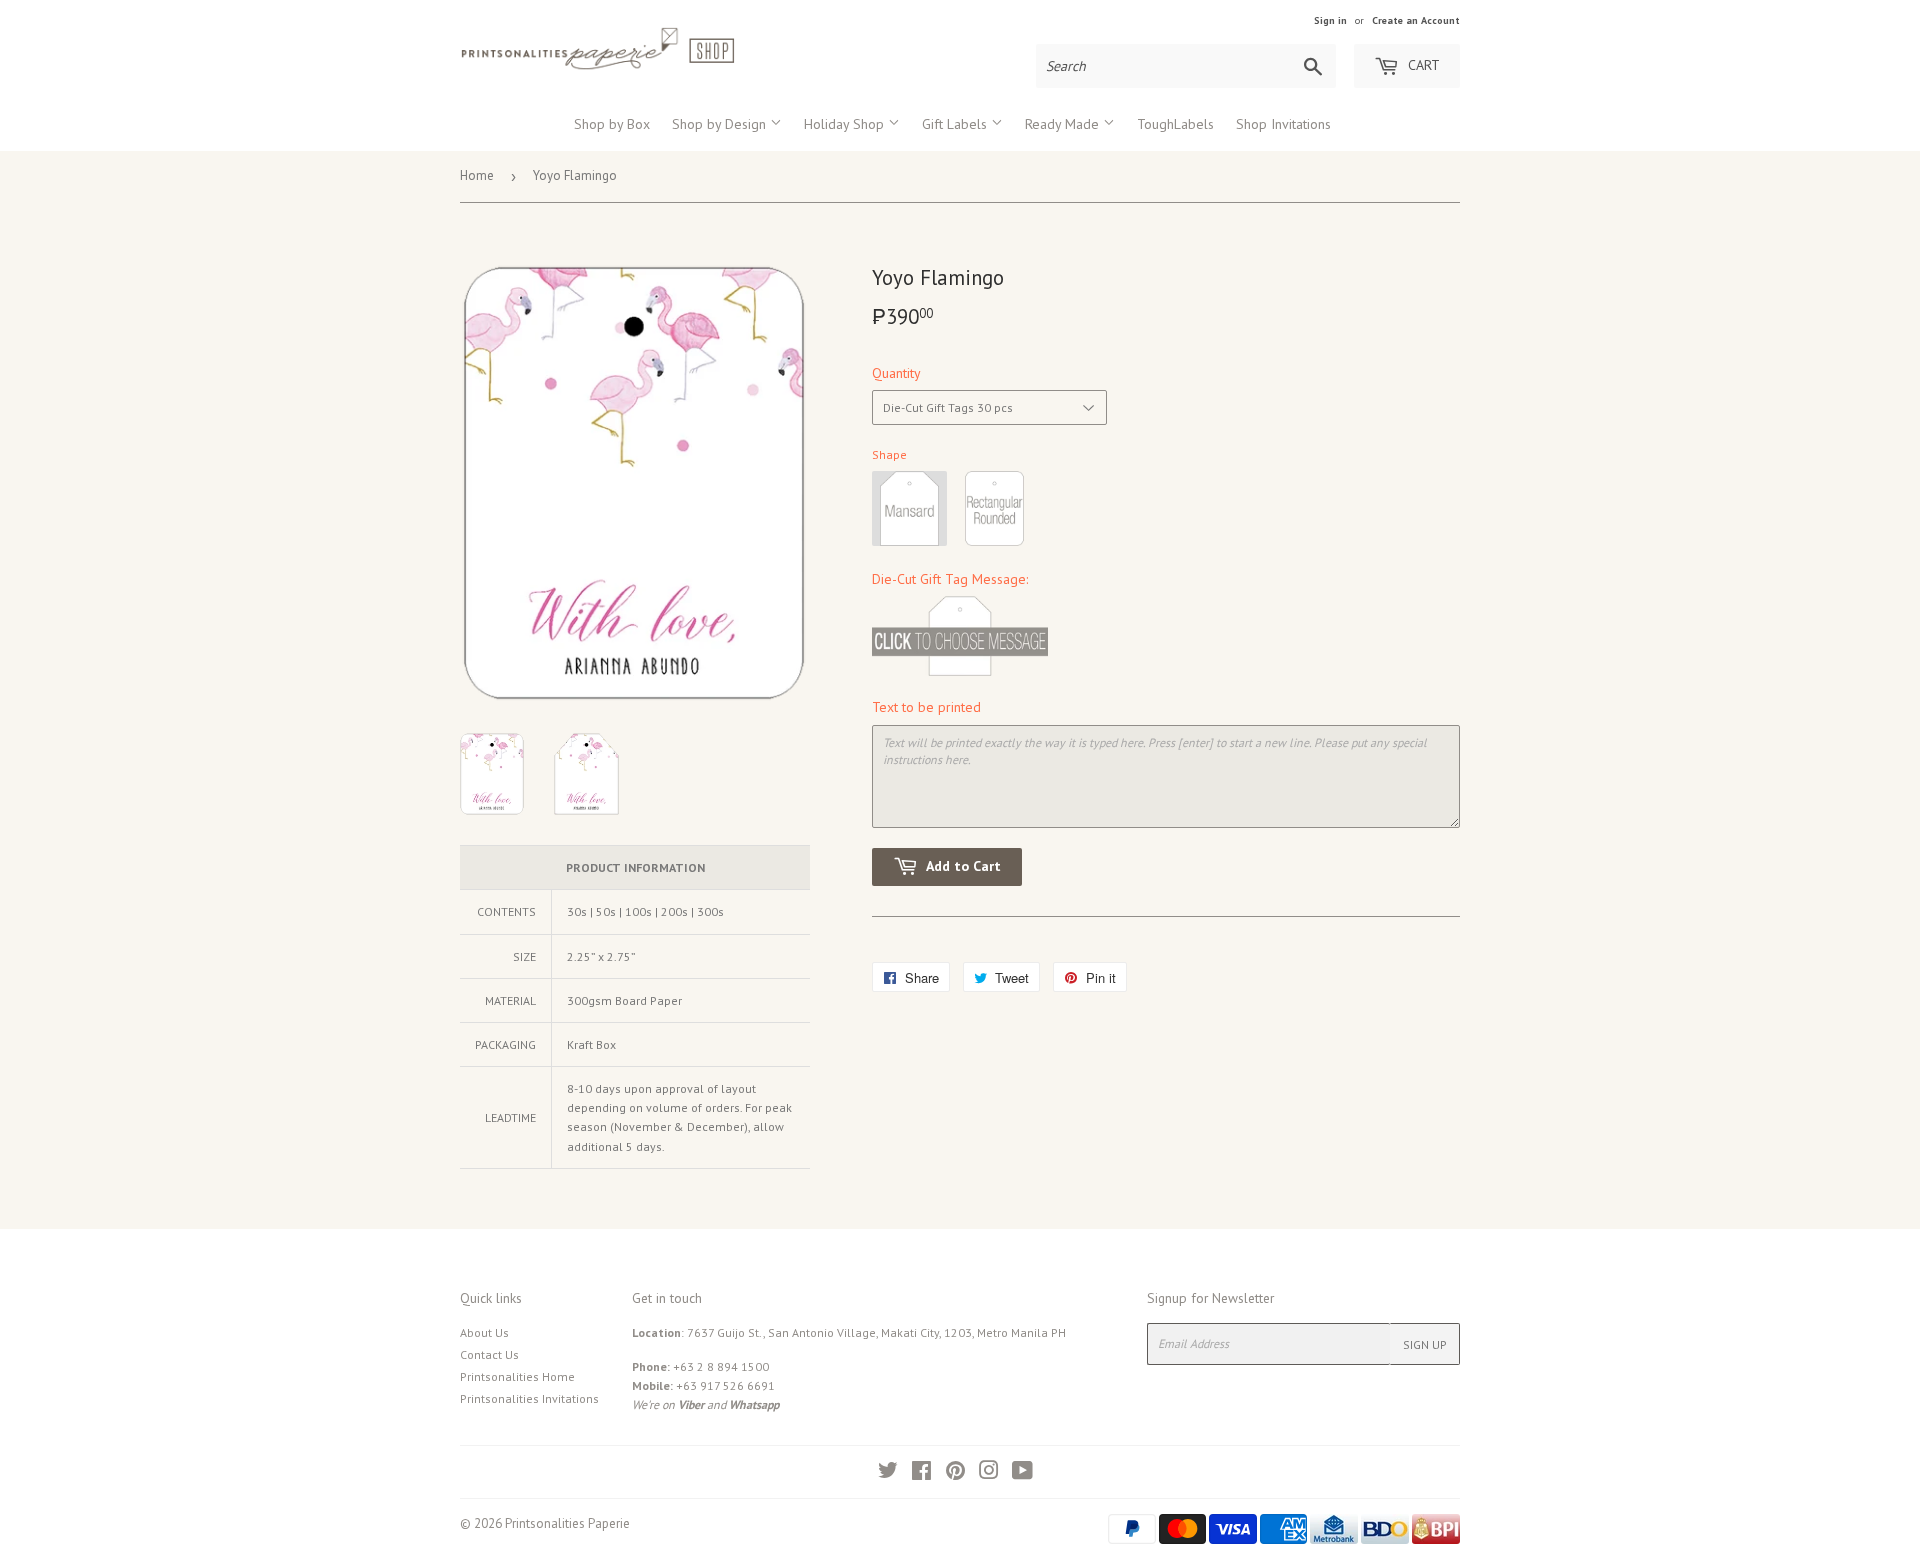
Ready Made (1064, 124)
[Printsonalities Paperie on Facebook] (921, 1473)
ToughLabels (1175, 124)
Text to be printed (926, 707)
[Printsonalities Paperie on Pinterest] (955, 1473)
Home (477, 175)
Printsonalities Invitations (529, 1398)
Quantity (896, 373)
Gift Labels (956, 124)
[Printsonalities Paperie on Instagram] (989, 1473)
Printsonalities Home (517, 1376)
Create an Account (1416, 20)
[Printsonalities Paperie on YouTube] (1022, 1473)
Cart (1422, 65)
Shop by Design (721, 124)
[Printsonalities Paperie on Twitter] (888, 1473)
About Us (484, 1332)
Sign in (1330, 20)
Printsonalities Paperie (567, 1523)
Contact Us (489, 1354)
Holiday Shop (846, 124)
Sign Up (1425, 1344)
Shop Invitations (1283, 124)
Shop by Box (612, 124)
